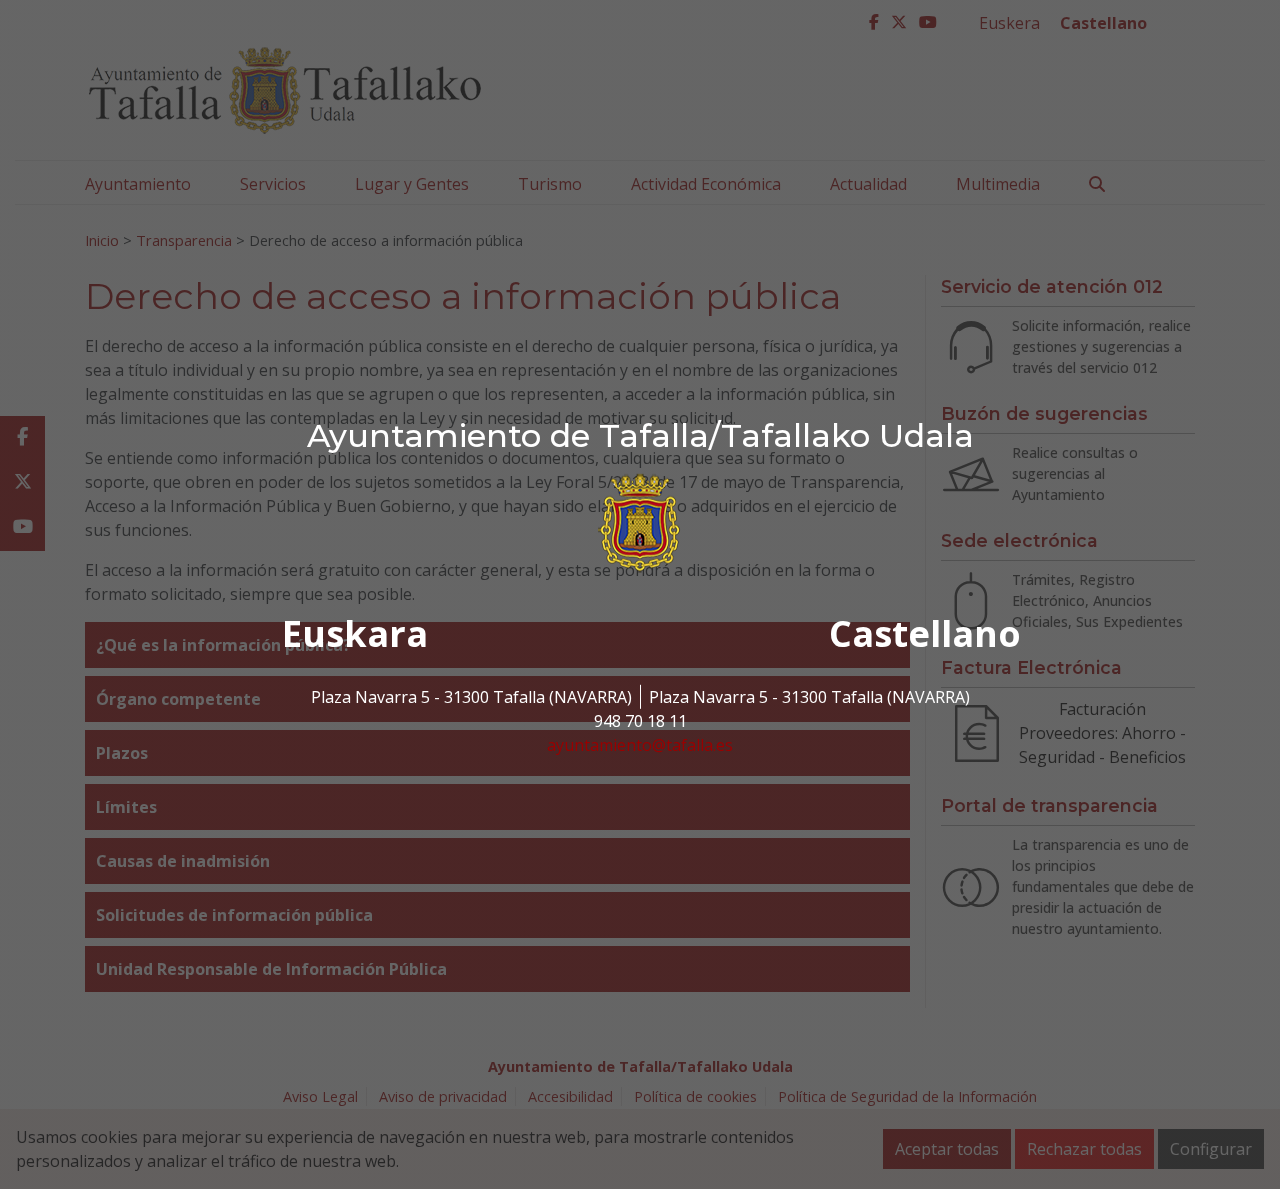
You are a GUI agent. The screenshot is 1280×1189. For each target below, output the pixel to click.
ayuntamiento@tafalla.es (640, 745)
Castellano (925, 633)
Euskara (355, 633)
